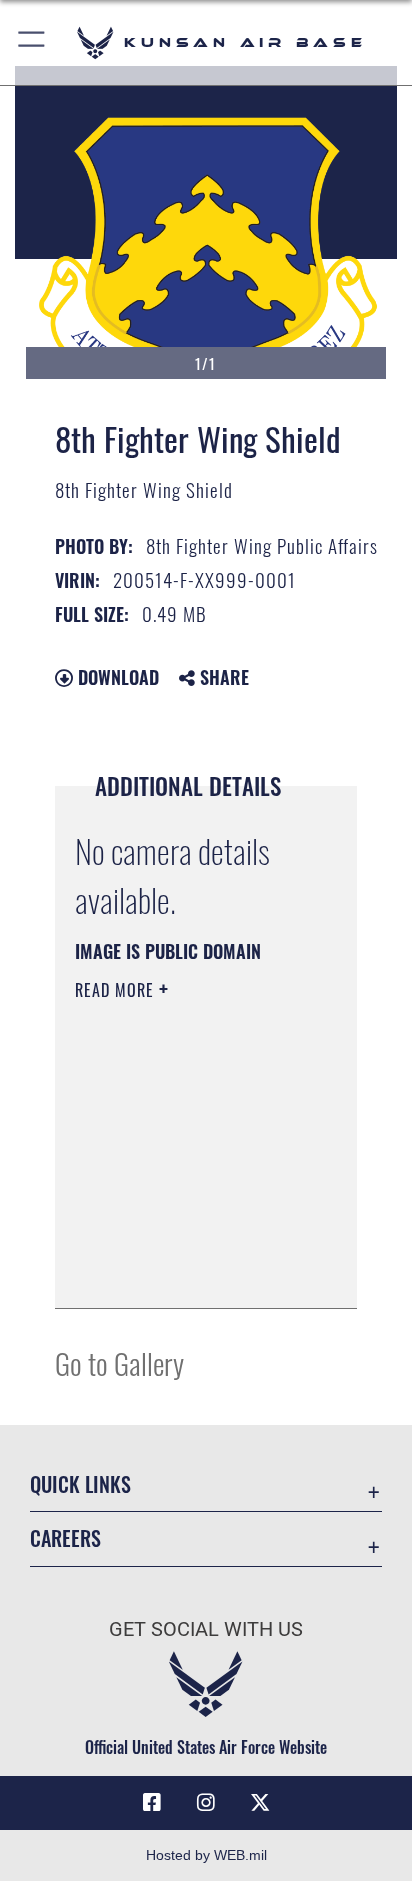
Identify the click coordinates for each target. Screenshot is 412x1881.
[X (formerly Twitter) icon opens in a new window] (260, 1803)
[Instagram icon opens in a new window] (206, 1803)
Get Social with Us (206, 1629)
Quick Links (80, 1484)
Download (116, 677)
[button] (32, 42)
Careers (65, 1538)
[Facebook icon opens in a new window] (152, 1803)
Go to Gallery (119, 1362)
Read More (117, 990)
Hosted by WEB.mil (206, 1855)
